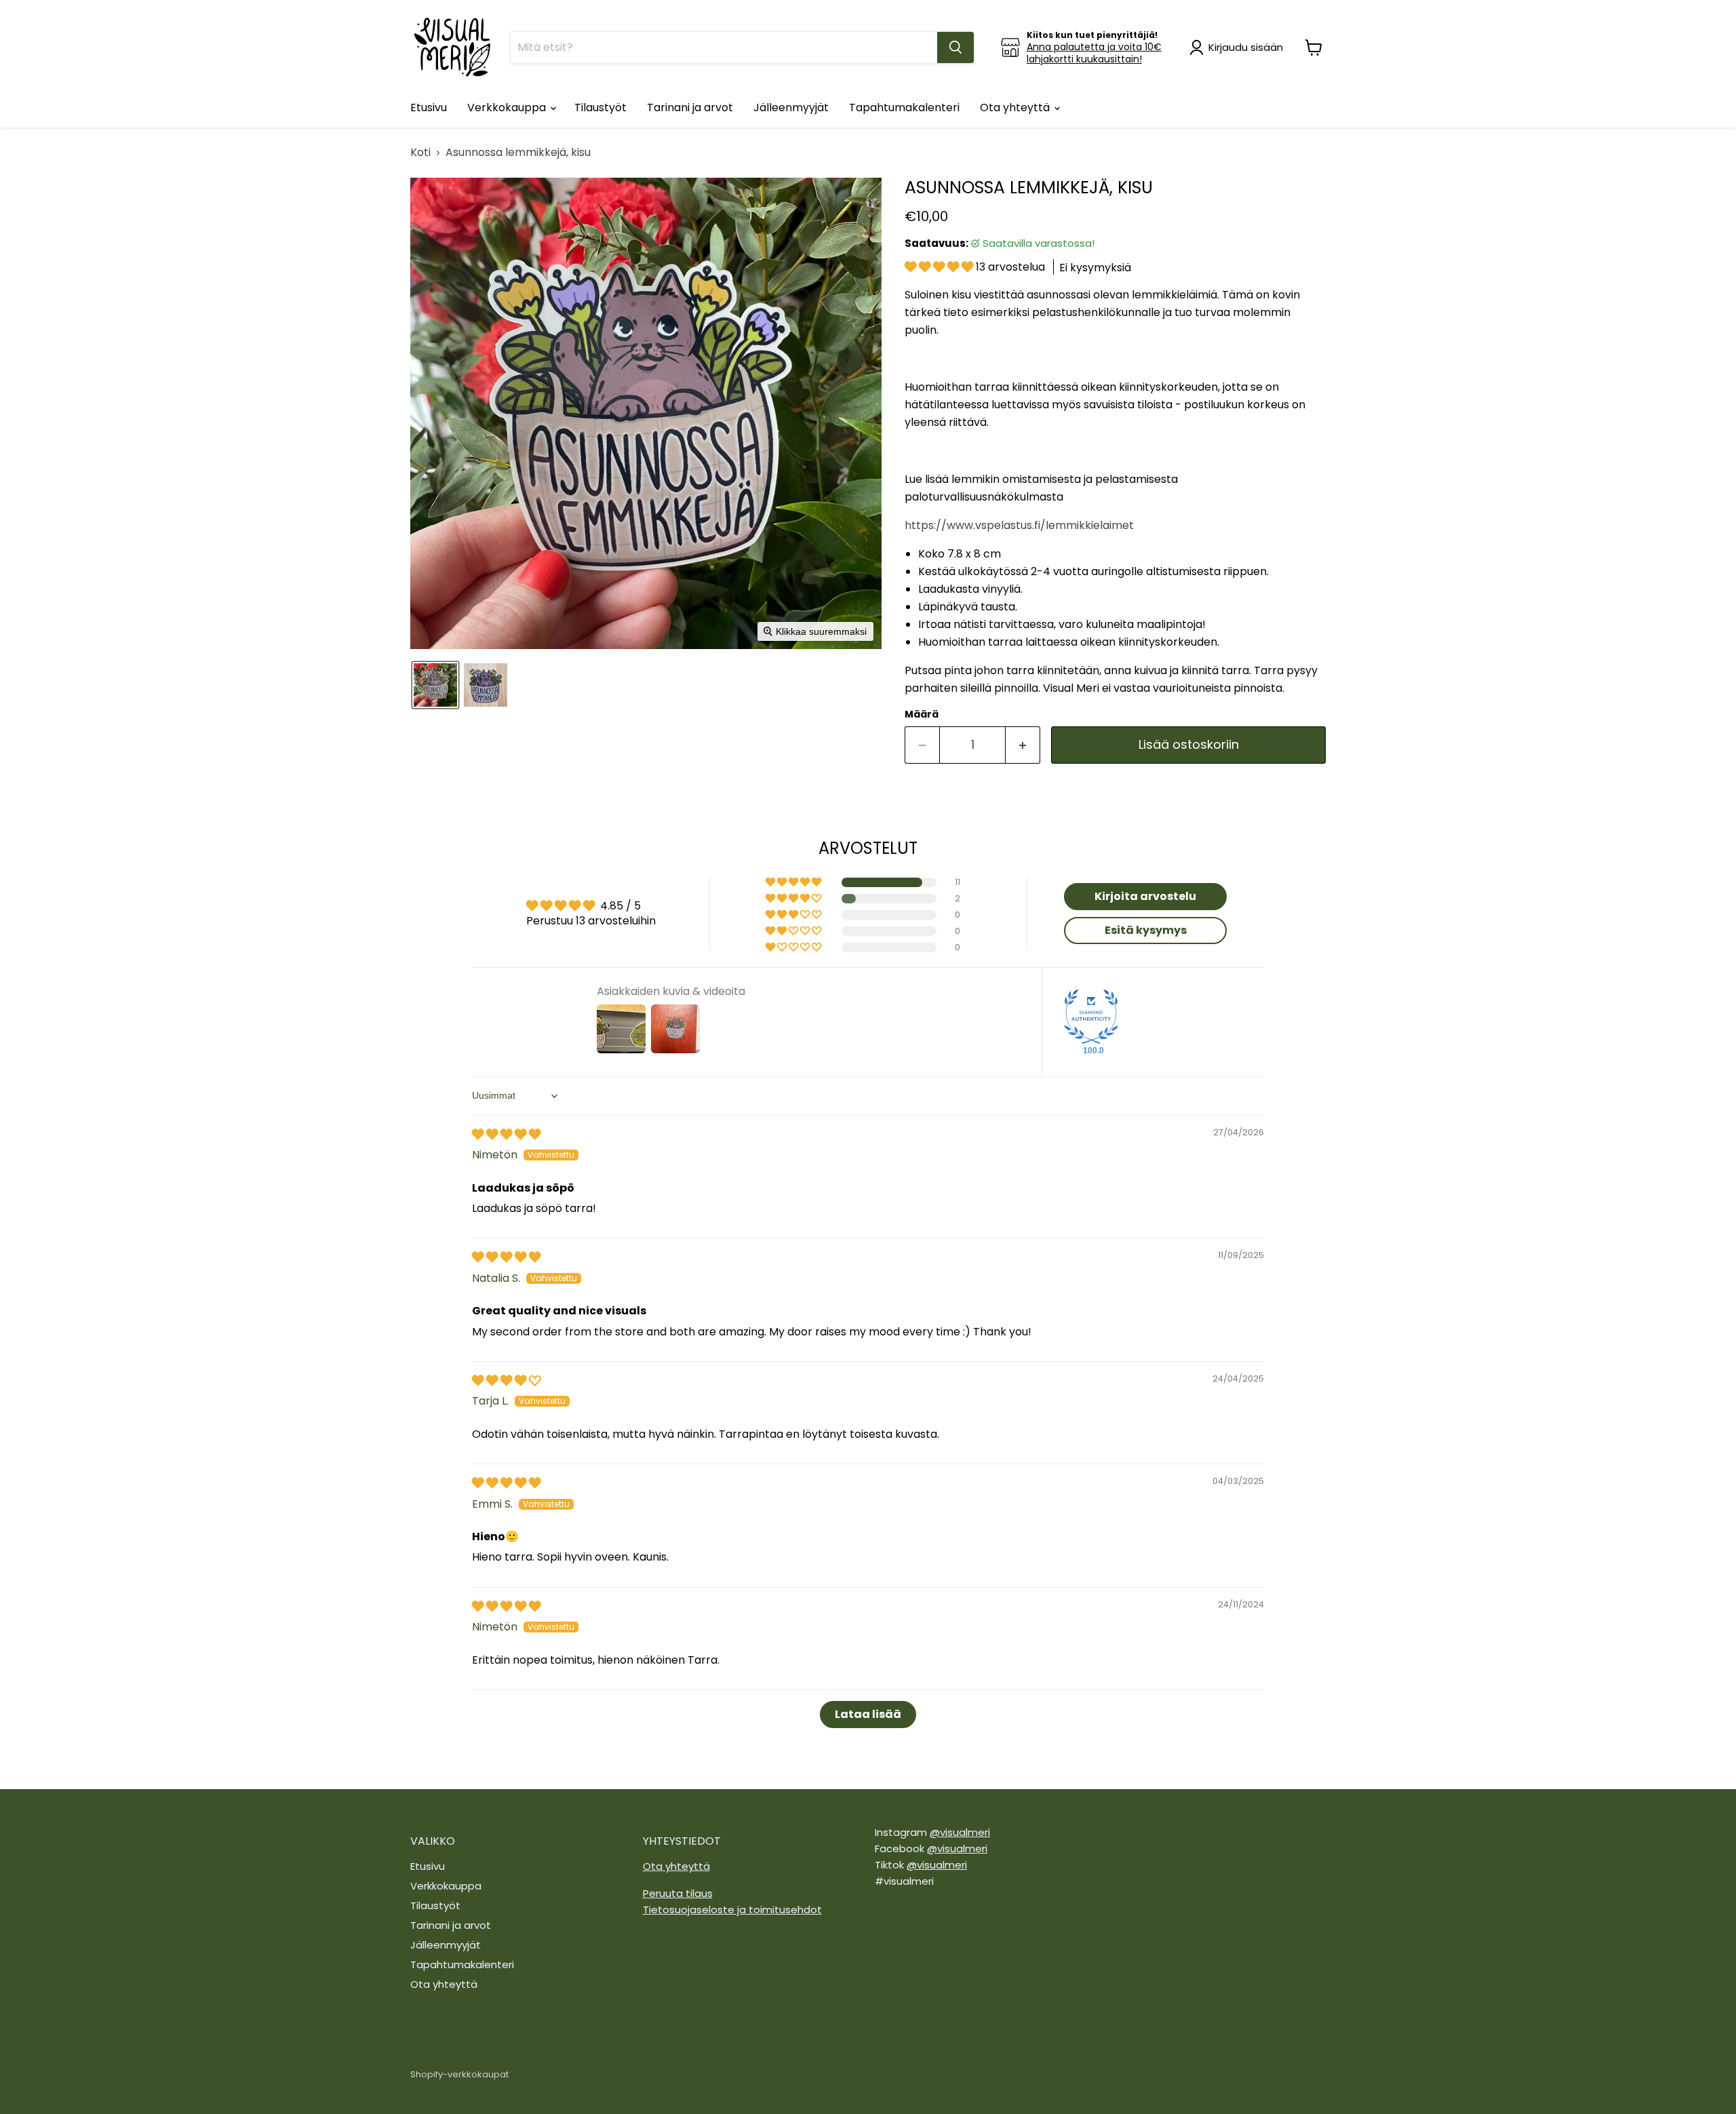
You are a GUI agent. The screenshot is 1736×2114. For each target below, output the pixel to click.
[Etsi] (955, 47)
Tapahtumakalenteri (904, 107)
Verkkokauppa (508, 107)
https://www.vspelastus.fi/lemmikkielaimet (1019, 525)
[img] (506, 1134)
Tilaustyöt (600, 107)
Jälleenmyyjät (791, 107)
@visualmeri (960, 1832)
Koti (420, 153)
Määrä (922, 714)
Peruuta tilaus (678, 1893)
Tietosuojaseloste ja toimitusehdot (732, 1910)
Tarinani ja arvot (690, 107)
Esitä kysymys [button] (1146, 930)
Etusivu (429, 107)
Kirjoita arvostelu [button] (1145, 896)
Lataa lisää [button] (868, 1714)
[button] (1239, 47)
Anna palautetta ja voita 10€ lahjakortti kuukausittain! (1094, 53)
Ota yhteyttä (1016, 107)
